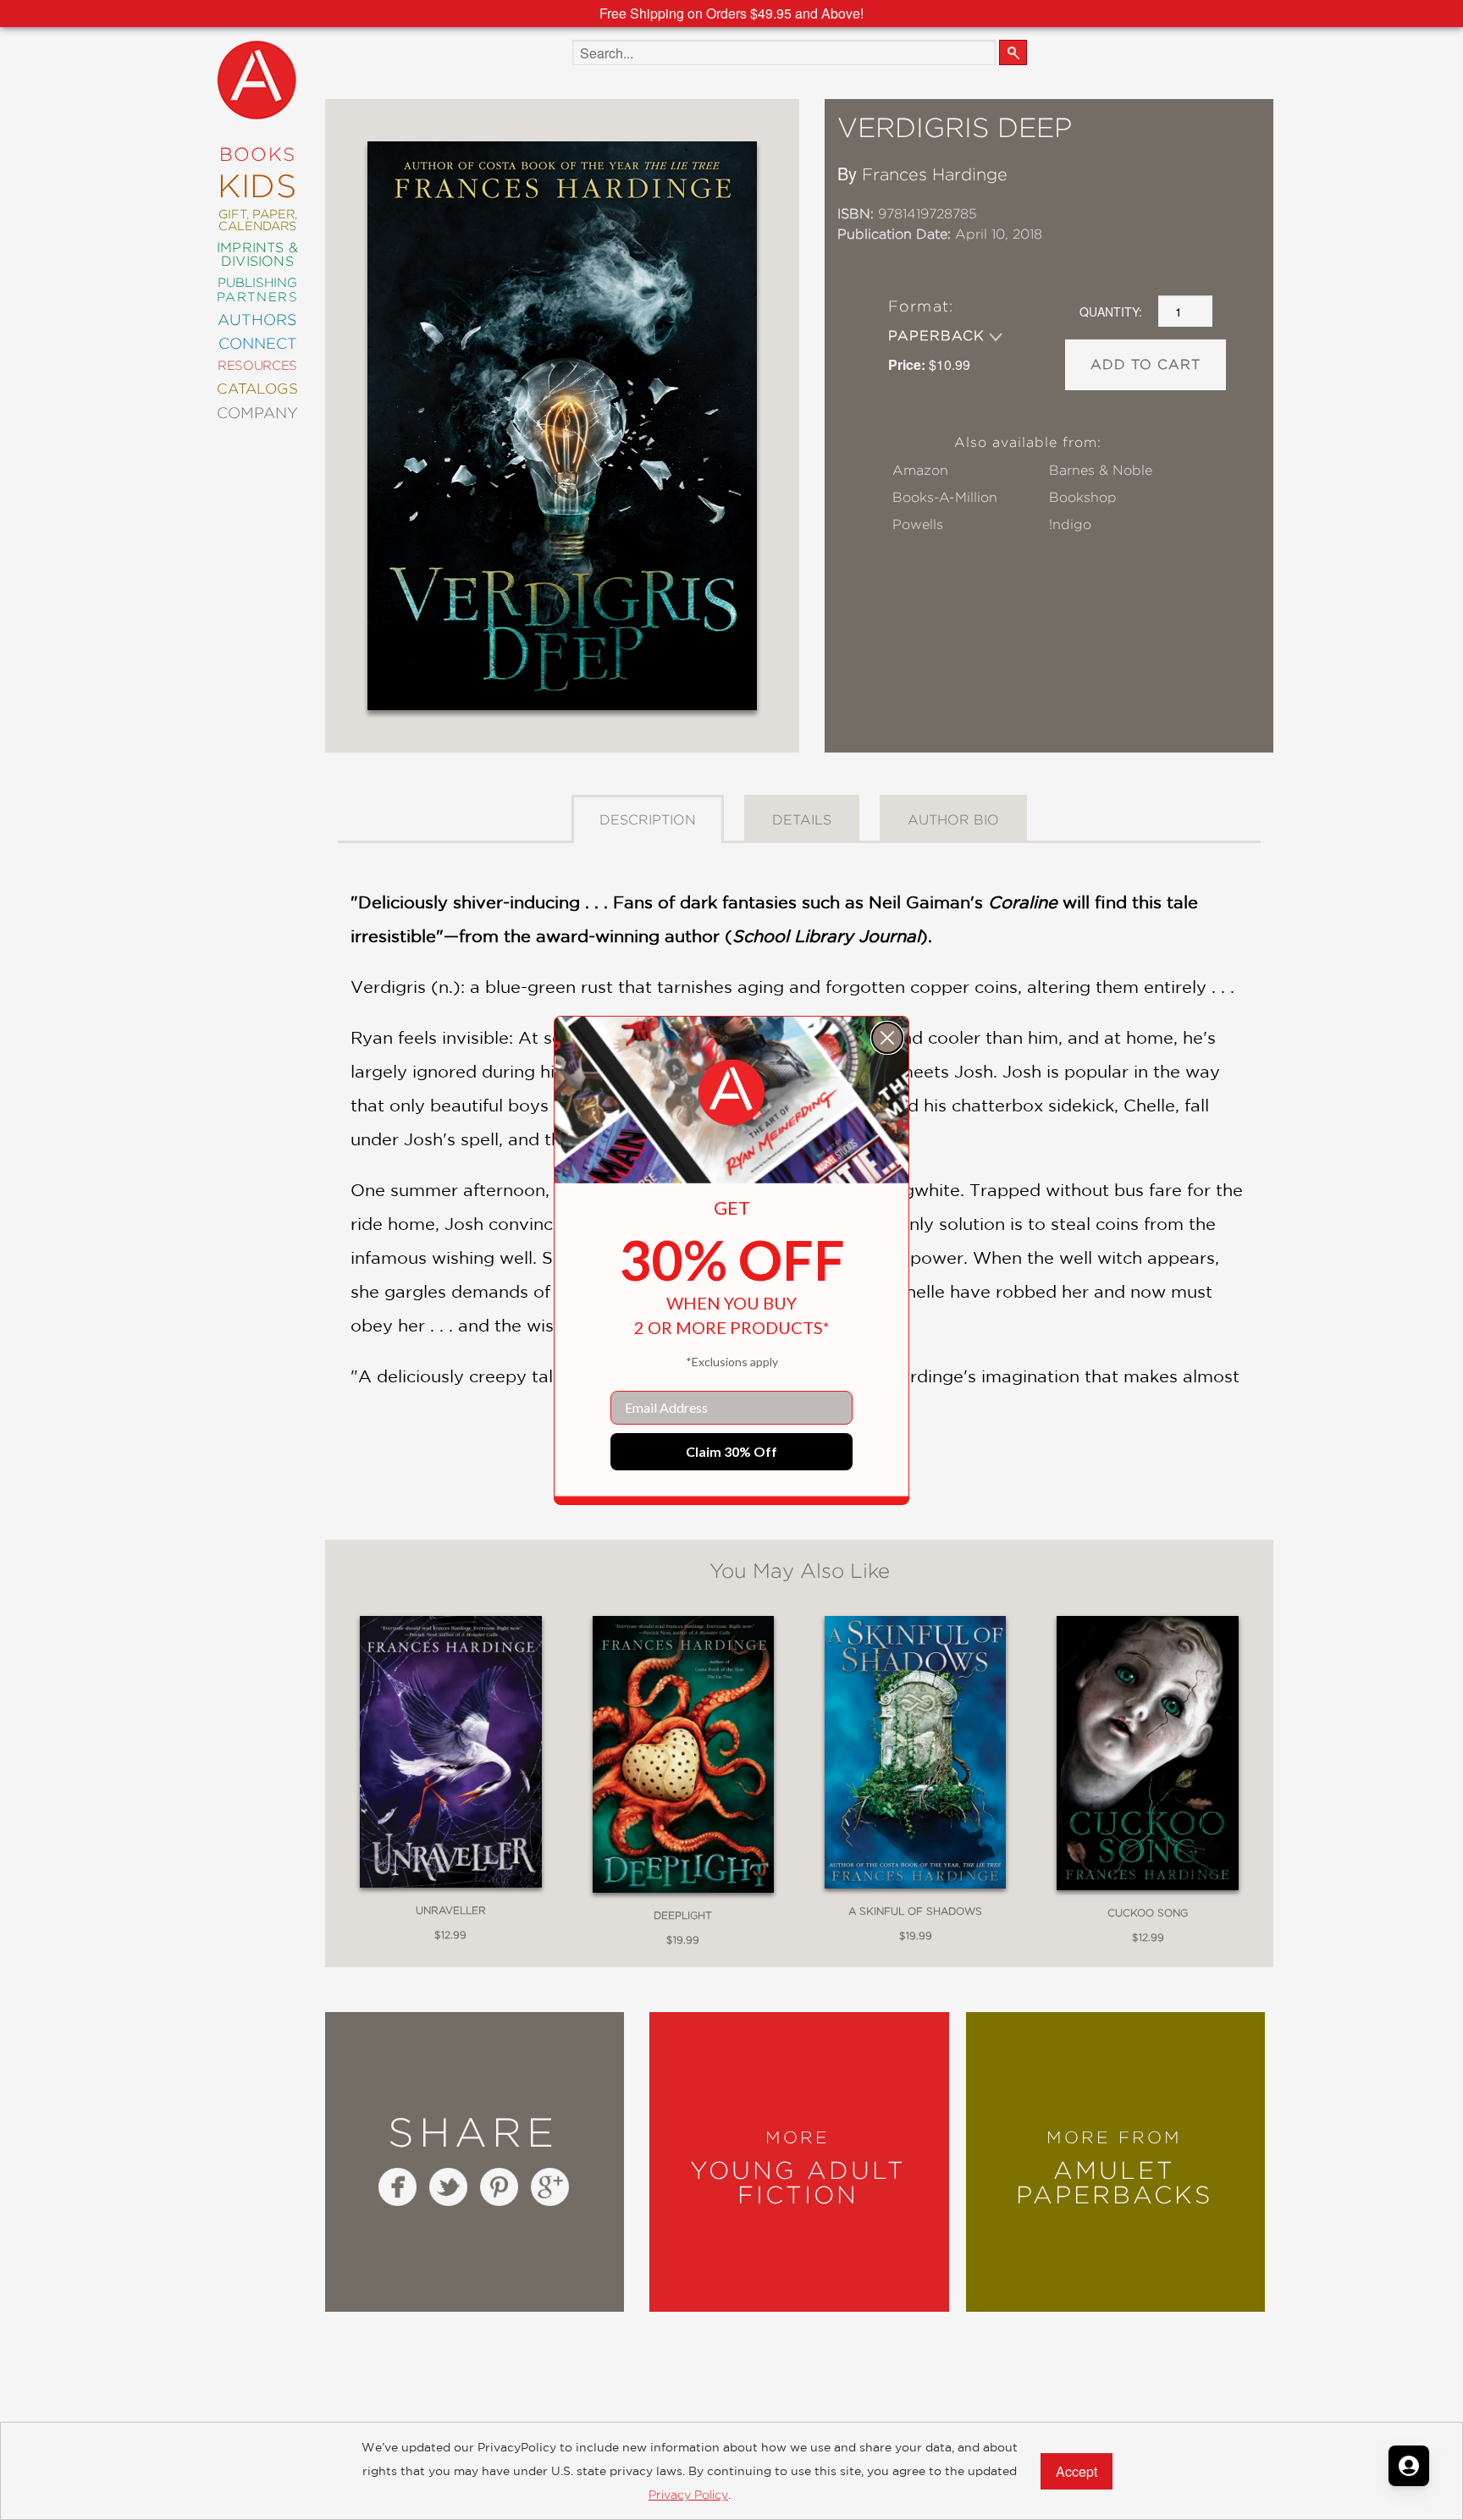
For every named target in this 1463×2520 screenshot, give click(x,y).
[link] (731, 1093)
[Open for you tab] (1409, 2466)
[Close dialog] (887, 1038)
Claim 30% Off (731, 1451)
